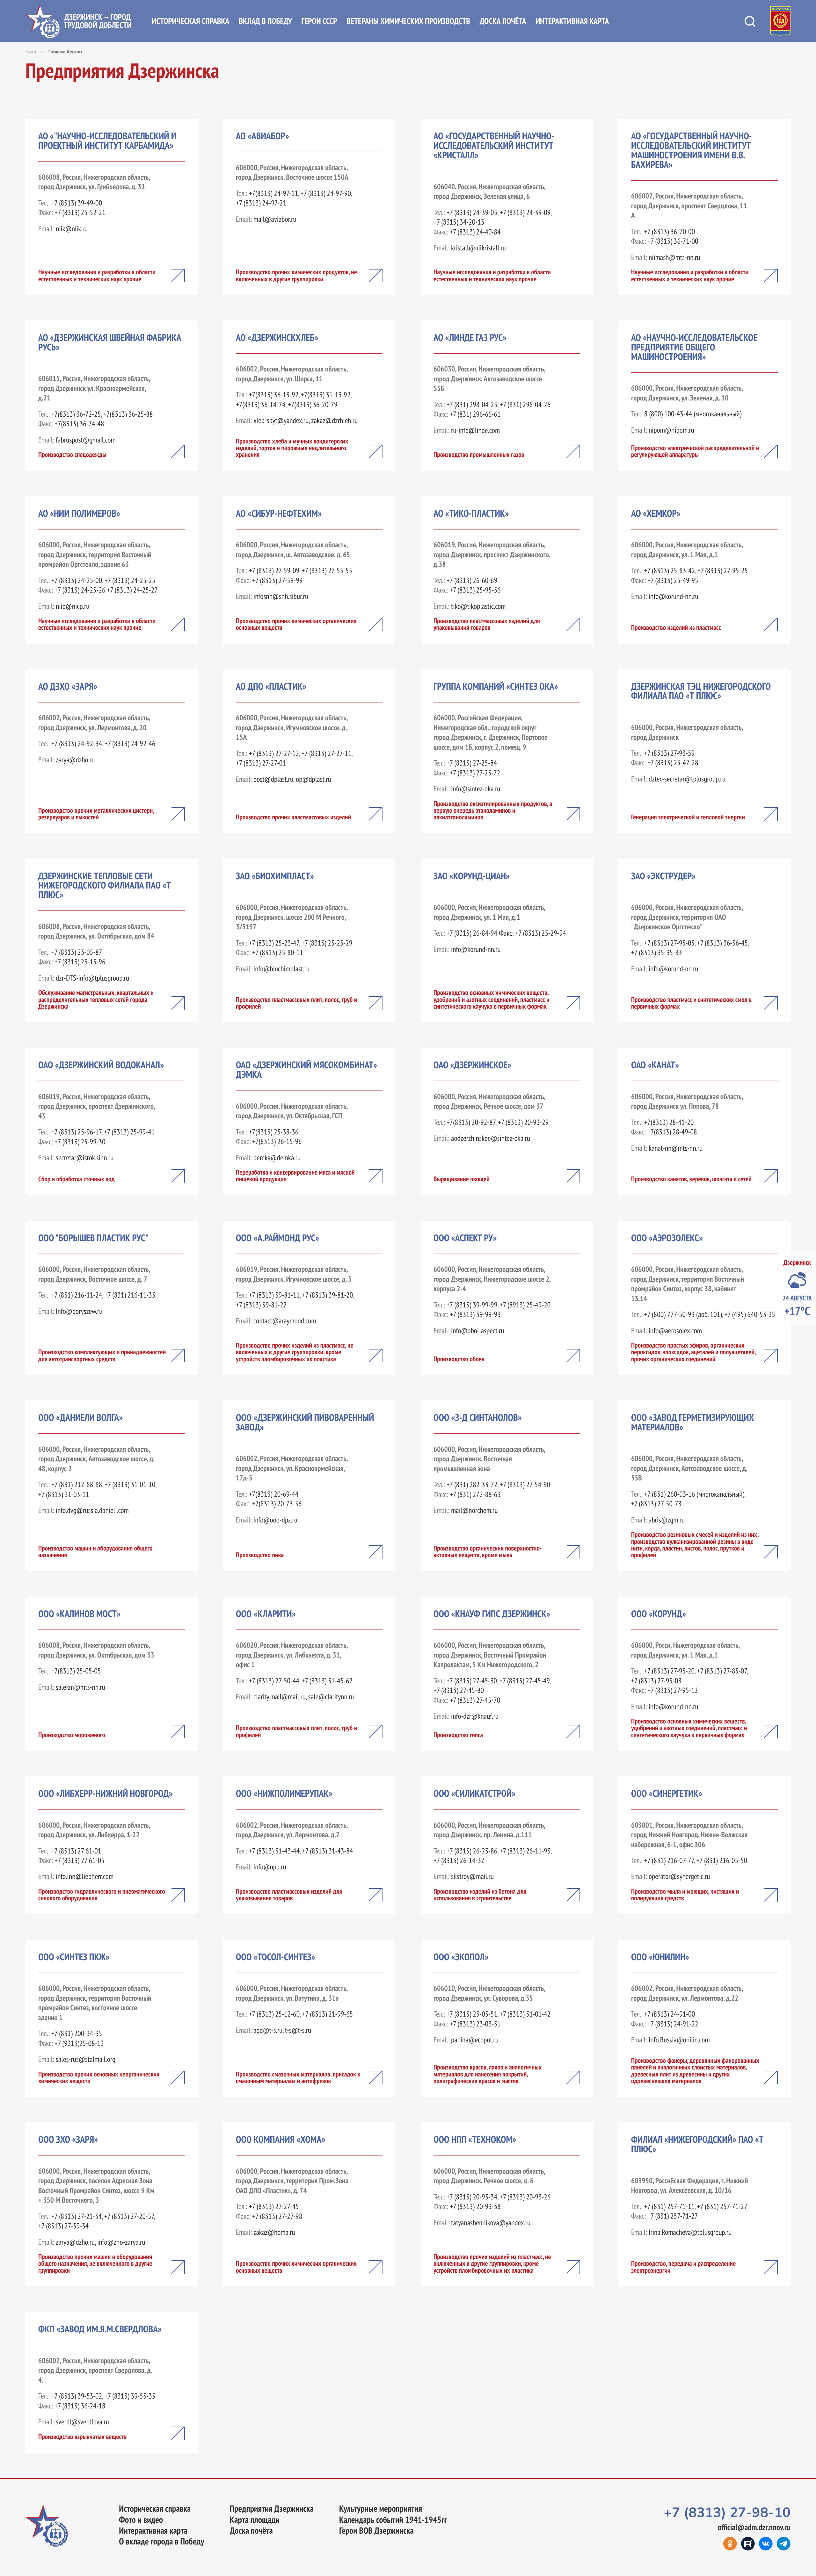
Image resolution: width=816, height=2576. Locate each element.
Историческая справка (190, 21)
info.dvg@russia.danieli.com (92, 1510)
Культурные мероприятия (381, 2509)
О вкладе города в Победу (161, 2542)
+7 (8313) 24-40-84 (475, 232)
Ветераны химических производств (408, 21)
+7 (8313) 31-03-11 (64, 1494)
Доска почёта (503, 21)
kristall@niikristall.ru (478, 248)
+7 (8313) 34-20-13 (459, 222)
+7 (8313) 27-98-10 (727, 2513)
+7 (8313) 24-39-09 (525, 212)
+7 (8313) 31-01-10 (130, 1485)
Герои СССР (319, 21)
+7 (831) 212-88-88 (77, 1485)
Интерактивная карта (572, 21)
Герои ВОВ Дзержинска (376, 2531)
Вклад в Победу (265, 21)
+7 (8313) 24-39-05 (472, 212)
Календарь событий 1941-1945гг (393, 2520)
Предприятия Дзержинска (272, 2509)
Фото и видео (141, 2520)
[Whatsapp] (784, 2544)
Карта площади (255, 2520)
